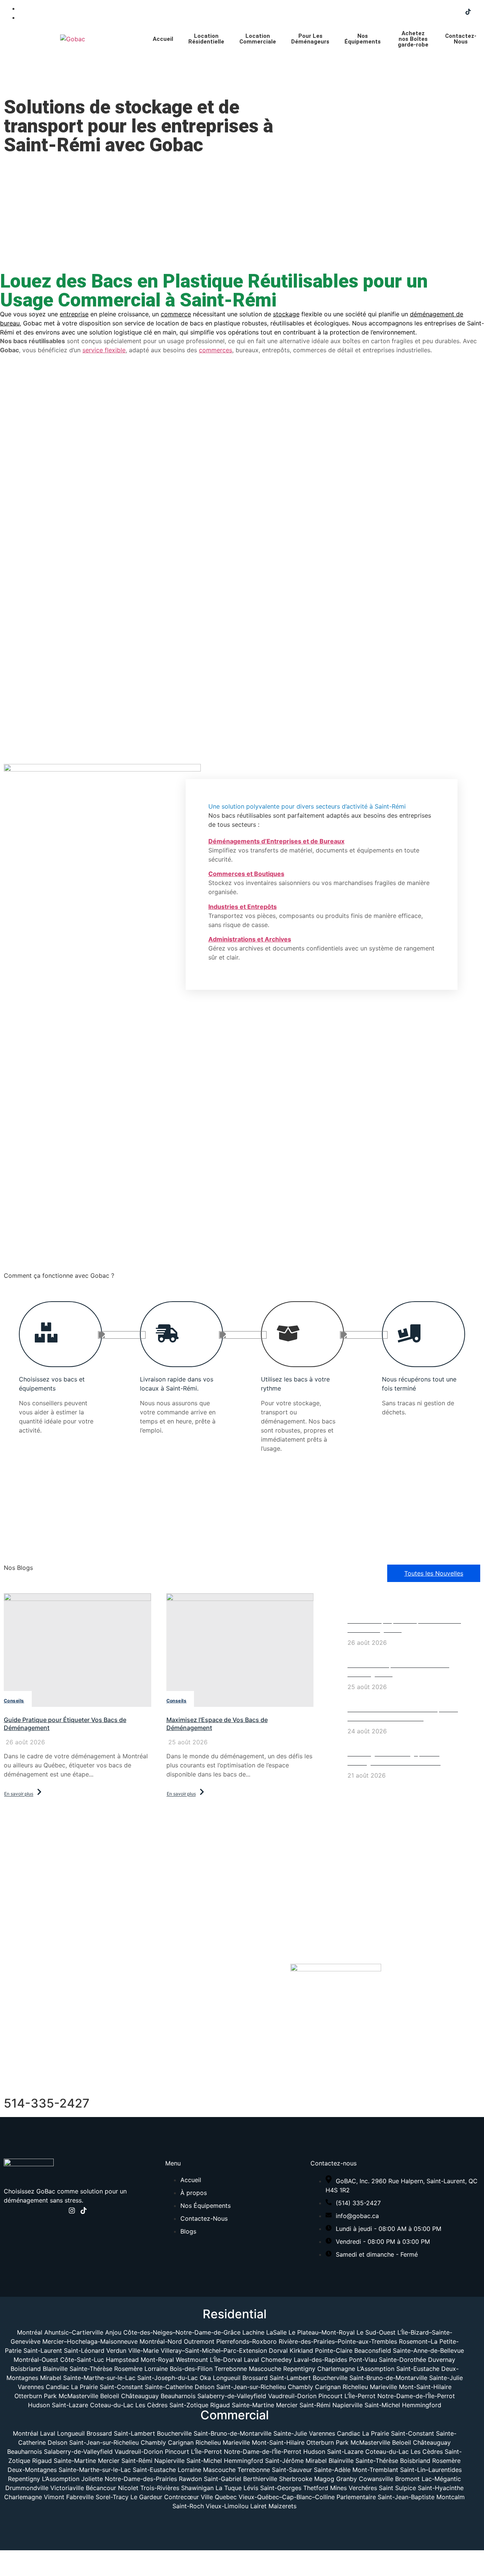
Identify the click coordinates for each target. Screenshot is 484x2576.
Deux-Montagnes (32, 2470)
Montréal (30, 2332)
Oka (205, 2378)
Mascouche (265, 2369)
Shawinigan (197, 2488)
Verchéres (363, 2488)
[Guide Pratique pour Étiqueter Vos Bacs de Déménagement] (78, 1650)
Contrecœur (181, 2497)
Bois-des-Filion (191, 2369)
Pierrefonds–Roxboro (247, 2341)
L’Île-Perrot (361, 2396)
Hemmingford (422, 2405)
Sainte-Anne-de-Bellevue (428, 2350)
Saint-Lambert (290, 2378)
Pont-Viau (363, 2360)
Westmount (192, 2360)
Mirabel (51, 2378)
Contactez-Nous (461, 39)
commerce (176, 314)
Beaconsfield (373, 2350)
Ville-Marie (143, 2350)
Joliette (92, 2479)
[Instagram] (72, 2212)
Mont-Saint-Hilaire (425, 2387)
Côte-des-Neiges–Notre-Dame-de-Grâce (182, 2332)
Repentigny (299, 2369)
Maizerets (282, 2506)
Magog (324, 2479)
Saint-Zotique (190, 2405)
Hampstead (122, 2360)
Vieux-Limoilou (227, 2506)
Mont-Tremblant (375, 2470)
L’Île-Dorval (226, 2360)
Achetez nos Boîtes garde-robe (413, 39)
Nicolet (128, 2488)
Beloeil (110, 2396)
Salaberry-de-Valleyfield (233, 2396)
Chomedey (276, 2360)
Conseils (14, 1701)
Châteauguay (141, 2396)
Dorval (278, 2350)
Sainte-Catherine (169, 2387)
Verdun (116, 2350)
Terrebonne (231, 2369)
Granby (347, 2479)
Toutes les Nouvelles (434, 1573)
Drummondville (27, 2488)
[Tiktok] (468, 13)
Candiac (57, 2387)
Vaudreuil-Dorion (293, 2396)
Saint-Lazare (71, 2405)
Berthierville (260, 2479)
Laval (251, 2360)
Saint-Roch (188, 2506)
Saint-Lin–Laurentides (431, 2470)
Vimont (54, 2497)
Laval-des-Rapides (320, 2360)
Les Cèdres (152, 2405)
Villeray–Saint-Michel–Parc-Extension (214, 2350)
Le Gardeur (146, 2497)
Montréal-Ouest (36, 2360)
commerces (216, 350)
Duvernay (442, 2360)
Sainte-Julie (446, 2378)
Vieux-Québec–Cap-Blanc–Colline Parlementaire (307, 2497)
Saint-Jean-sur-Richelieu (251, 2387)
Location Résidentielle (206, 39)
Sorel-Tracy (112, 2497)
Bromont (407, 2479)
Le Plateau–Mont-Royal (322, 2332)
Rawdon (190, 2479)
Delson (205, 2387)
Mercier (288, 2405)
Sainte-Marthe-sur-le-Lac (99, 2378)
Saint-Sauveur (292, 2470)
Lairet (258, 2506)
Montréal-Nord (161, 2341)
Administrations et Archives (250, 939)
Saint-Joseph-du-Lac (168, 2378)
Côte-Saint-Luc (82, 2360)
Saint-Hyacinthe (441, 2488)
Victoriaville (67, 2488)
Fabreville (80, 2497)
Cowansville (376, 2479)
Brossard (255, 2378)
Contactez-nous (242, 1181)
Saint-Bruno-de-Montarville (388, 2378)
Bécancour (101, 2488)
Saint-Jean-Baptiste (406, 2497)
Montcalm (451, 2497)
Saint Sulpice (397, 2488)
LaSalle (276, 2332)
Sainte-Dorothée (403, 2360)
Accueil (163, 39)
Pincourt (331, 2396)
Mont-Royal (157, 2360)
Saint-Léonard (84, 2350)
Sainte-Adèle (332, 2470)
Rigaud (221, 2405)
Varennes (31, 2387)
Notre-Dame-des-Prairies (141, 2479)
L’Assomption (376, 2369)
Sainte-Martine (254, 2405)
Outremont (199, 2341)
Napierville (348, 2405)
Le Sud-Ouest (376, 2332)
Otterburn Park (36, 2396)
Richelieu (355, 2387)
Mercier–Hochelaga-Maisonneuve (90, 2341)
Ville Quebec (219, 2497)
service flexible (104, 350)
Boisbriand (26, 2369)
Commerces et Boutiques (246, 874)
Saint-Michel (383, 2405)
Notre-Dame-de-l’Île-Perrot (416, 2396)
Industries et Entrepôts (243, 907)
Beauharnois (179, 2396)
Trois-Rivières (160, 2488)
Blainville (55, 2369)
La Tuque (229, 2488)
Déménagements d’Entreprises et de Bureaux (276, 841)
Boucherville (330, 2378)
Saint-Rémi (316, 2405)
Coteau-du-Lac (113, 2405)
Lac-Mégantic (441, 2479)
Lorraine (156, 2369)
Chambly (300, 2387)
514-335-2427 (47, 2103)
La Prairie (85, 2387)
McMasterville (78, 2396)
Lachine (253, 2332)
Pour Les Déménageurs (310, 39)
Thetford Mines (325, 2488)
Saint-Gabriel (223, 2479)
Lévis (251, 2488)
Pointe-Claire (334, 2350)
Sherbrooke (296, 2479)
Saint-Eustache (418, 2369)
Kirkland (301, 2350)
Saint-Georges (281, 2488)
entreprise (74, 314)
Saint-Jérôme (284, 2461)
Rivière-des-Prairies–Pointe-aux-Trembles (338, 2341)
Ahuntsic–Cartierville (74, 2332)
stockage (286, 314)
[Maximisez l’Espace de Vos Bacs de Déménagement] (240, 1650)
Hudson (40, 2405)
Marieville (383, 2387)
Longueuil (227, 2378)
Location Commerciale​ (258, 39)
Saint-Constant (121, 2387)
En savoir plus (19, 1794)
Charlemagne (336, 2369)
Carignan (328, 2387)
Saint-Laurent (43, 2350)
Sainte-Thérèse (91, 2369)
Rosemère (128, 2369)
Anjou (113, 2332)
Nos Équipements (363, 39)
